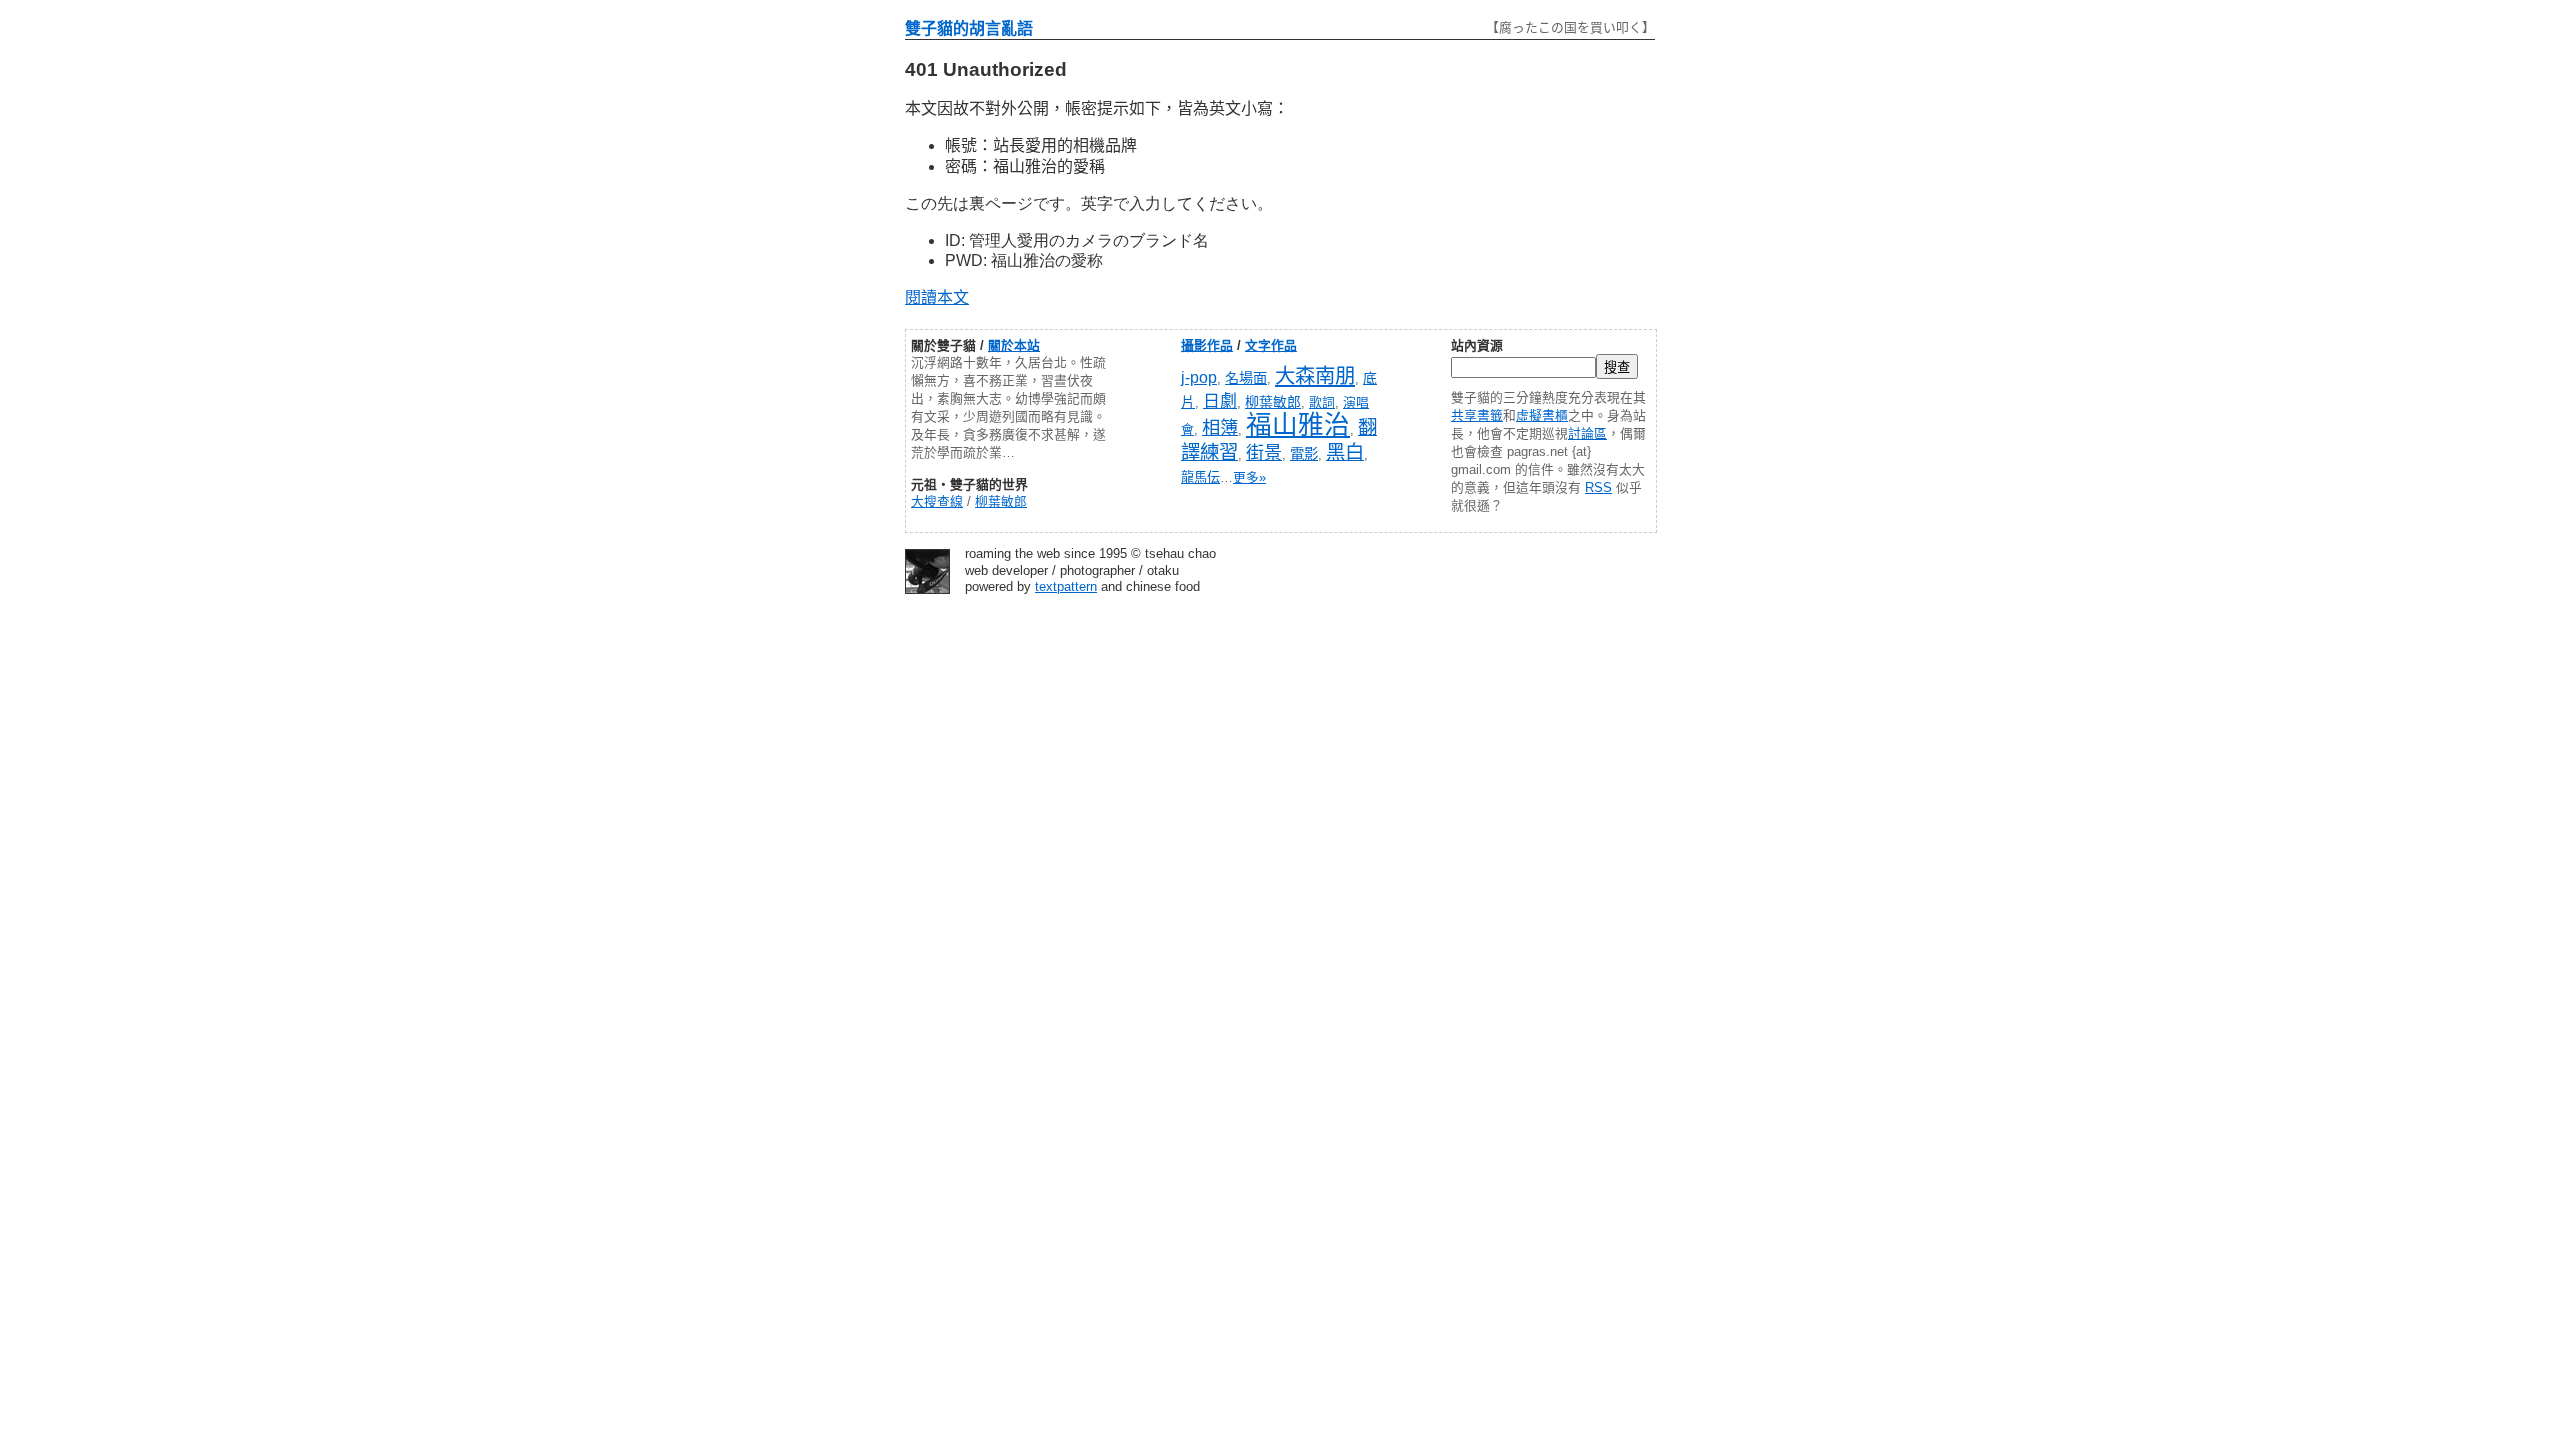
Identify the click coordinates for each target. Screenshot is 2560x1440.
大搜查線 (937, 501)
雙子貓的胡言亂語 (969, 28)
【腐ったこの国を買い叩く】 (1570, 27)
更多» (1249, 477)
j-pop (1199, 377)
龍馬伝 (1200, 477)
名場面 (1246, 378)
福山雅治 (1298, 425)
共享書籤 (1477, 415)
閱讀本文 (937, 297)
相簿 (1220, 427)
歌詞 (1322, 402)
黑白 (1345, 452)
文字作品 (1271, 345)
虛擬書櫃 (1542, 415)
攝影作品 (1207, 345)
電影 (1304, 454)
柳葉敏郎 (1001, 501)
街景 (1264, 453)
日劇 (1220, 401)
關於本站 (1014, 345)
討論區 (1587, 433)
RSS (1598, 487)
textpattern (1066, 586)
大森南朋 (1315, 375)
